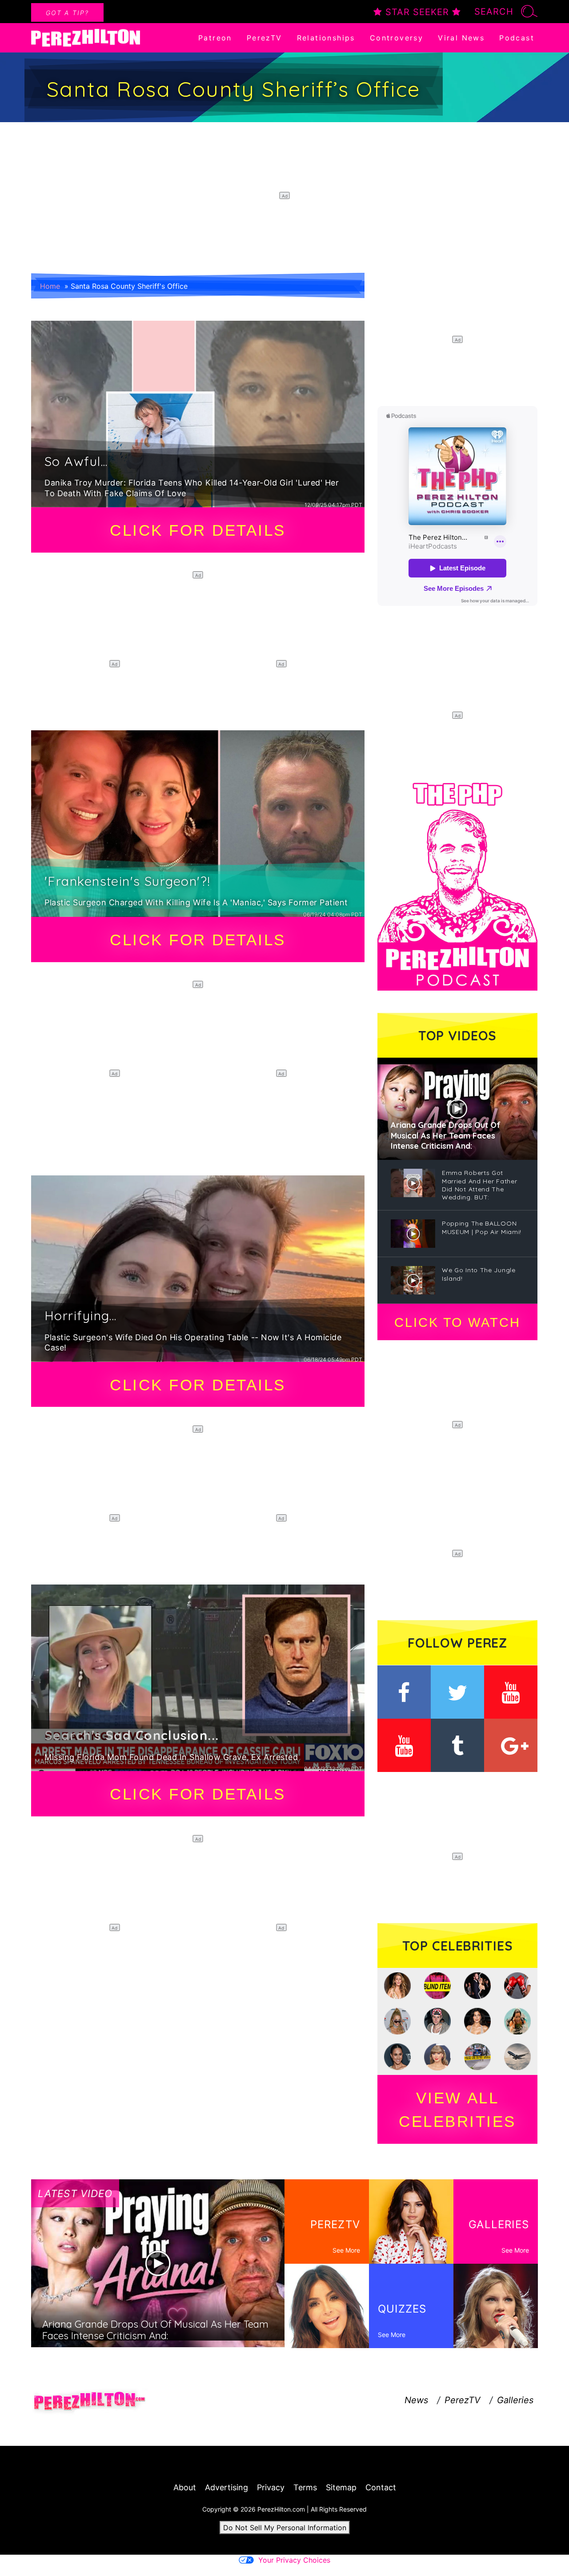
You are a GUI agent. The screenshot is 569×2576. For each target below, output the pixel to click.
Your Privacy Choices (294, 2560)
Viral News (461, 38)
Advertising (226, 2487)
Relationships (326, 38)
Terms (305, 2487)
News (416, 2400)
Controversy (397, 38)
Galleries (515, 2400)
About (185, 2487)
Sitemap (341, 2487)
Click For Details (198, 530)
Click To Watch (457, 1322)
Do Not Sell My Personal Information (285, 2528)
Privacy (271, 2487)
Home (50, 286)
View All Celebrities (457, 2110)
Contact (381, 2487)
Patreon (215, 38)
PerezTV (264, 38)
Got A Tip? (67, 13)
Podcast (517, 38)
